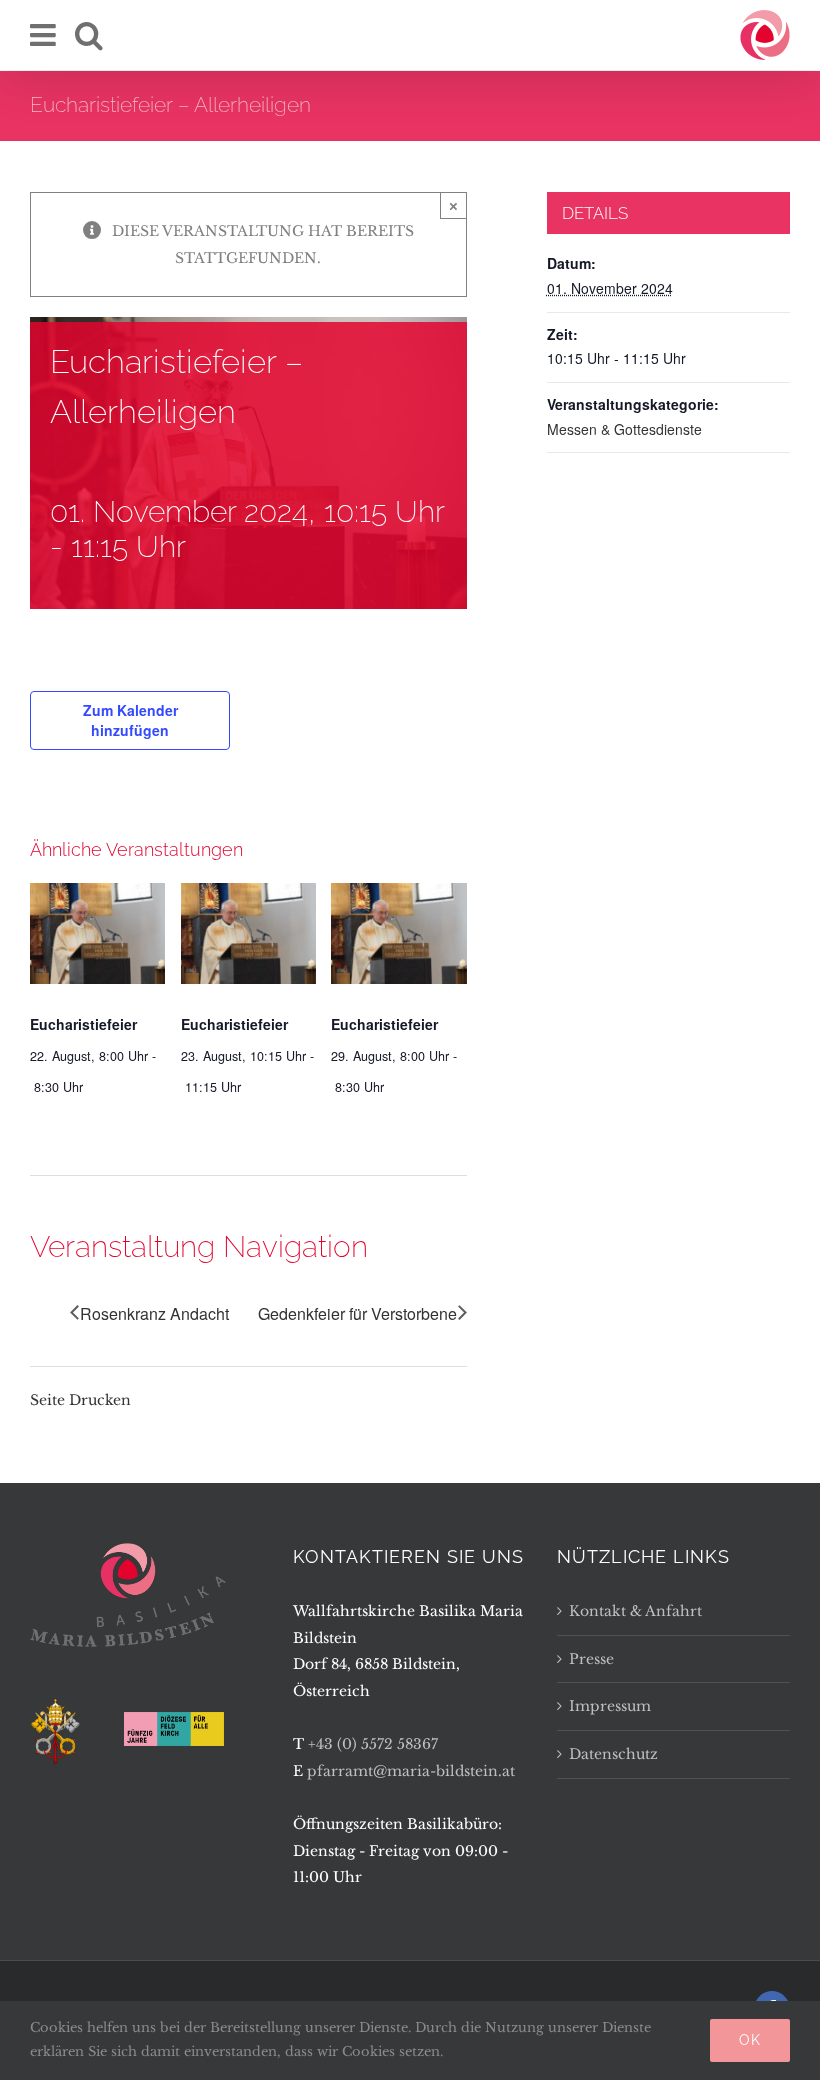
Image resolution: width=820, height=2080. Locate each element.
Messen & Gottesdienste (624, 429)
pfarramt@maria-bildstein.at (411, 1771)
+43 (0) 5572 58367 (373, 1744)
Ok (750, 2040)
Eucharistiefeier (83, 1024)
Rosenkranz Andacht (154, 1313)
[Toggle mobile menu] (45, 35)
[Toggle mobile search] (89, 35)
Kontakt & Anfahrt (635, 1611)
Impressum (610, 1706)
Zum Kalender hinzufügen (130, 720)
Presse (591, 1659)
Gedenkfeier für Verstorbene (357, 1313)
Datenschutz (613, 1754)
